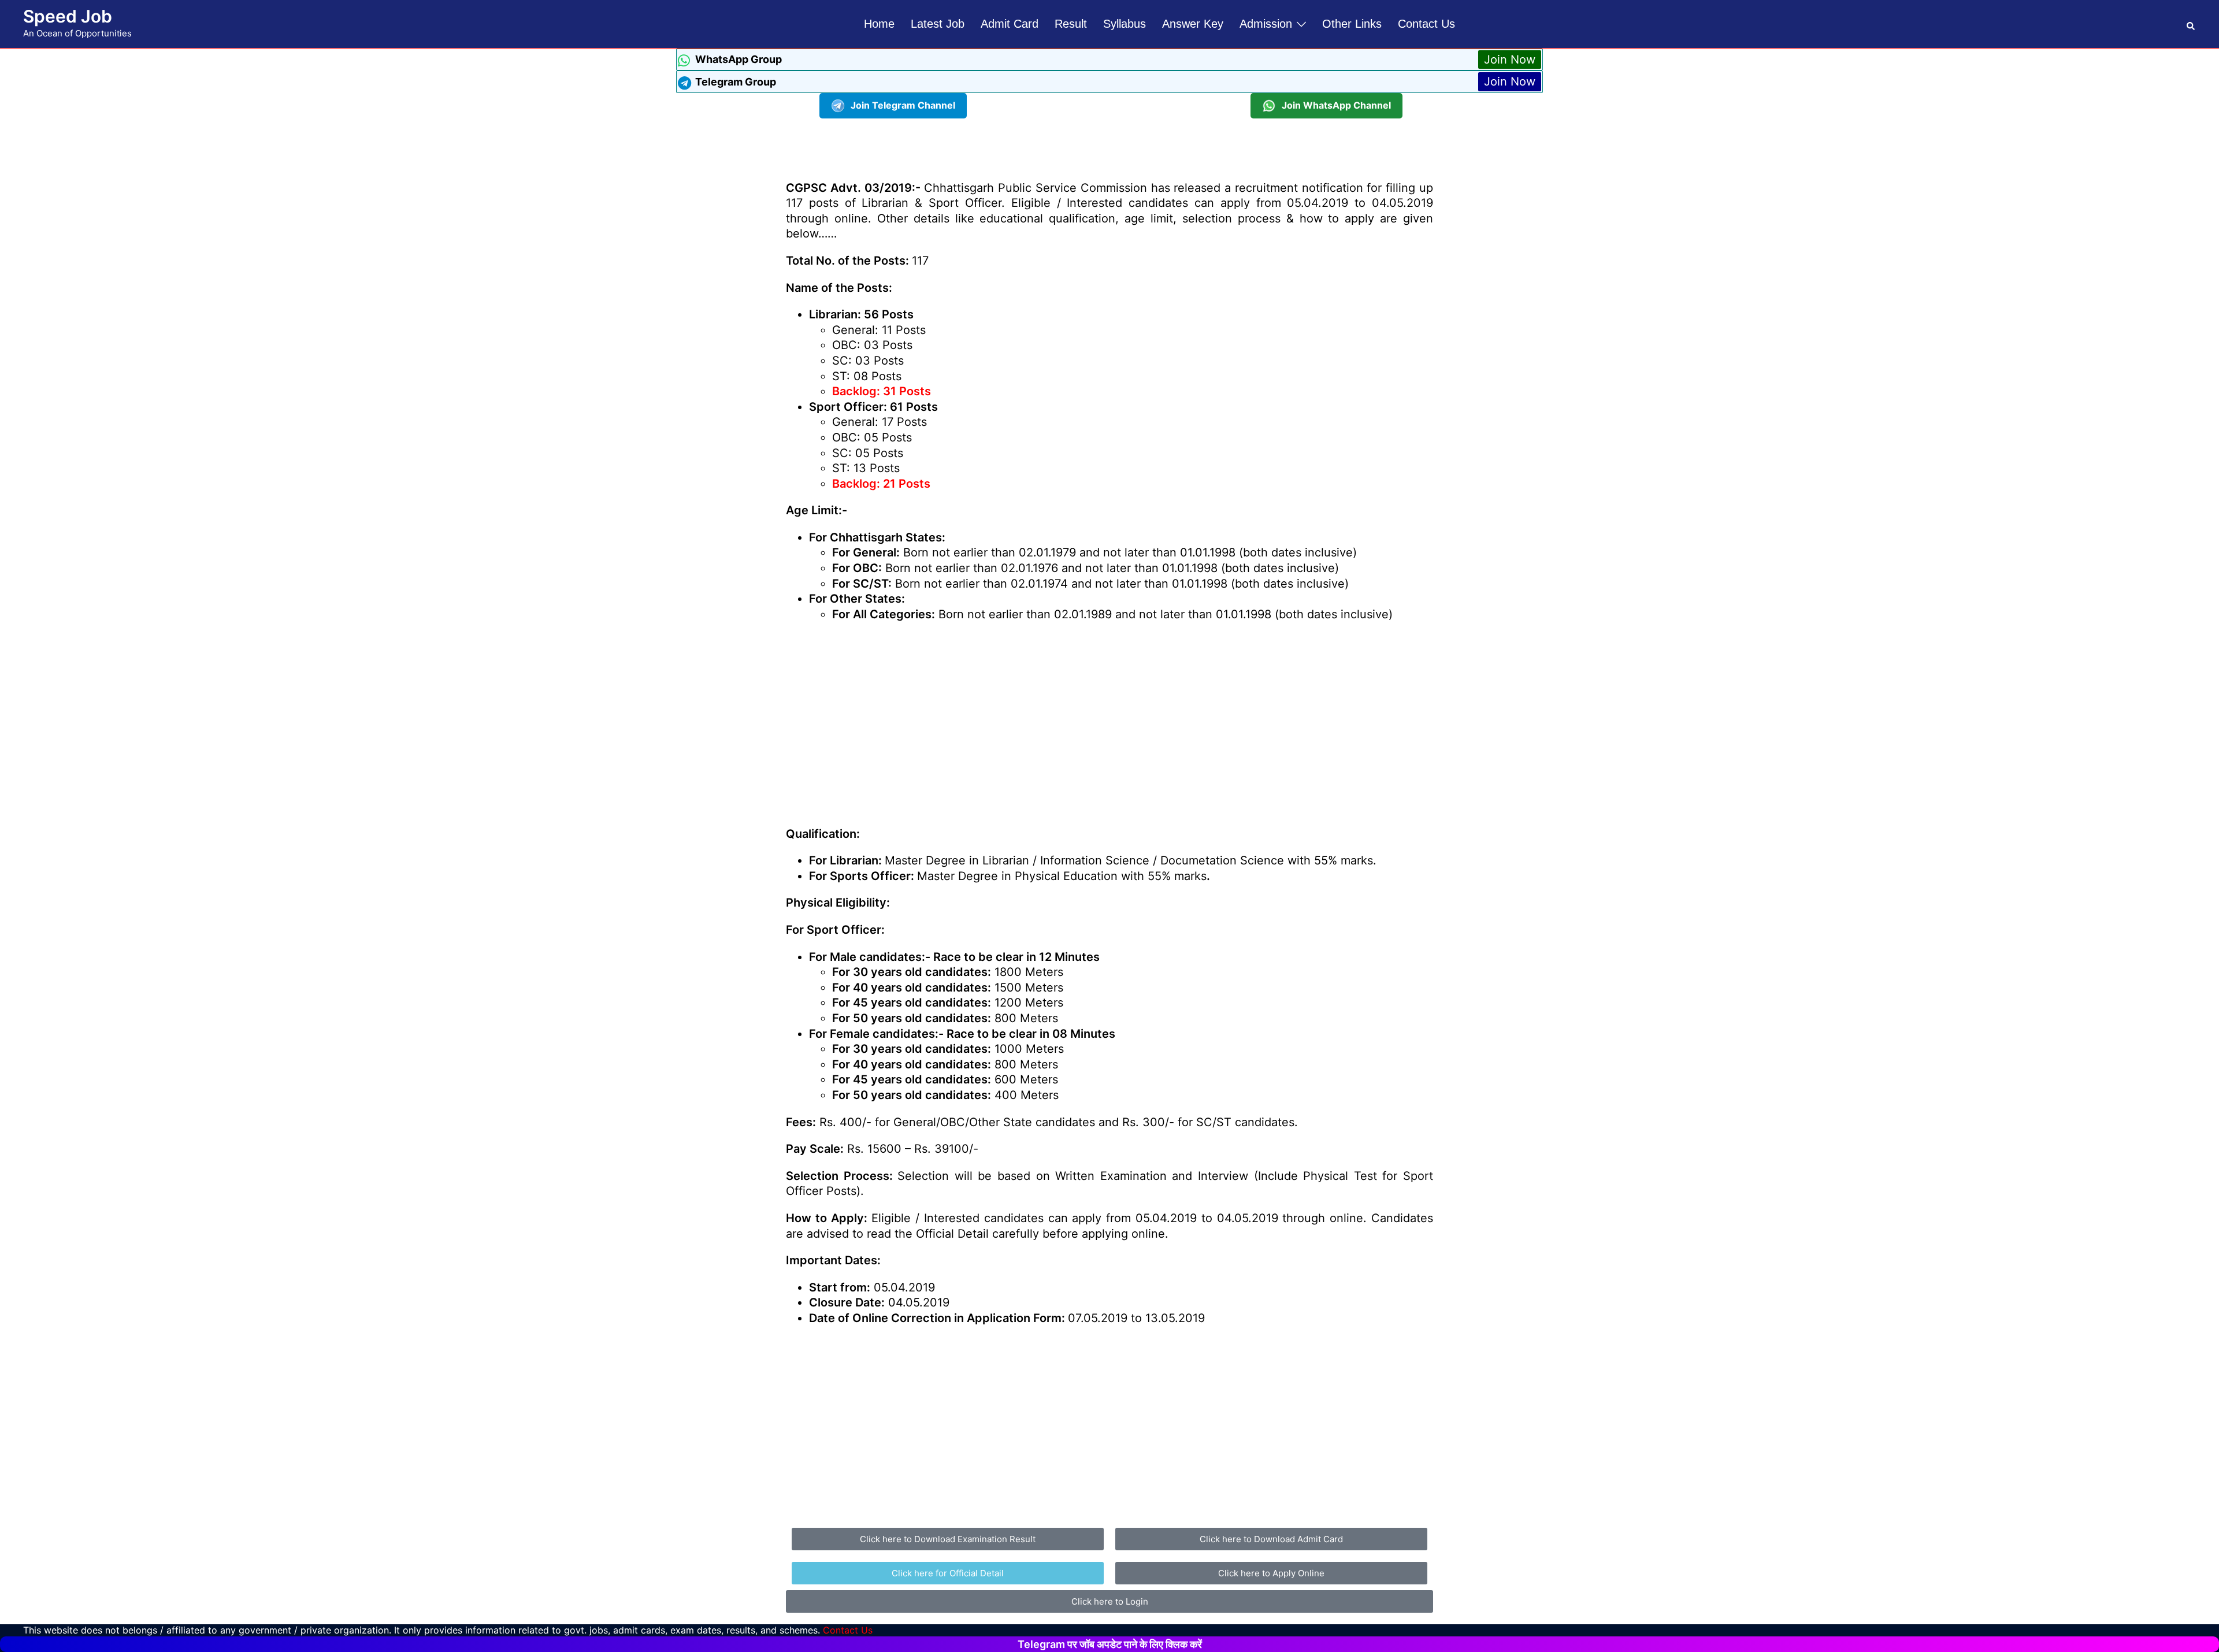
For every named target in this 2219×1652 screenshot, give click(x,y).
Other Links (1352, 24)
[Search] (2191, 24)
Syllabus (1125, 24)
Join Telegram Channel (903, 105)
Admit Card (1010, 24)
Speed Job (68, 16)
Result (1071, 24)
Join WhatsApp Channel (1336, 105)
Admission (1266, 24)
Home (879, 24)
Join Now (1510, 60)
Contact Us (1426, 24)
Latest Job (938, 24)
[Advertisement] (1109, 144)
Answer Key (1193, 24)
